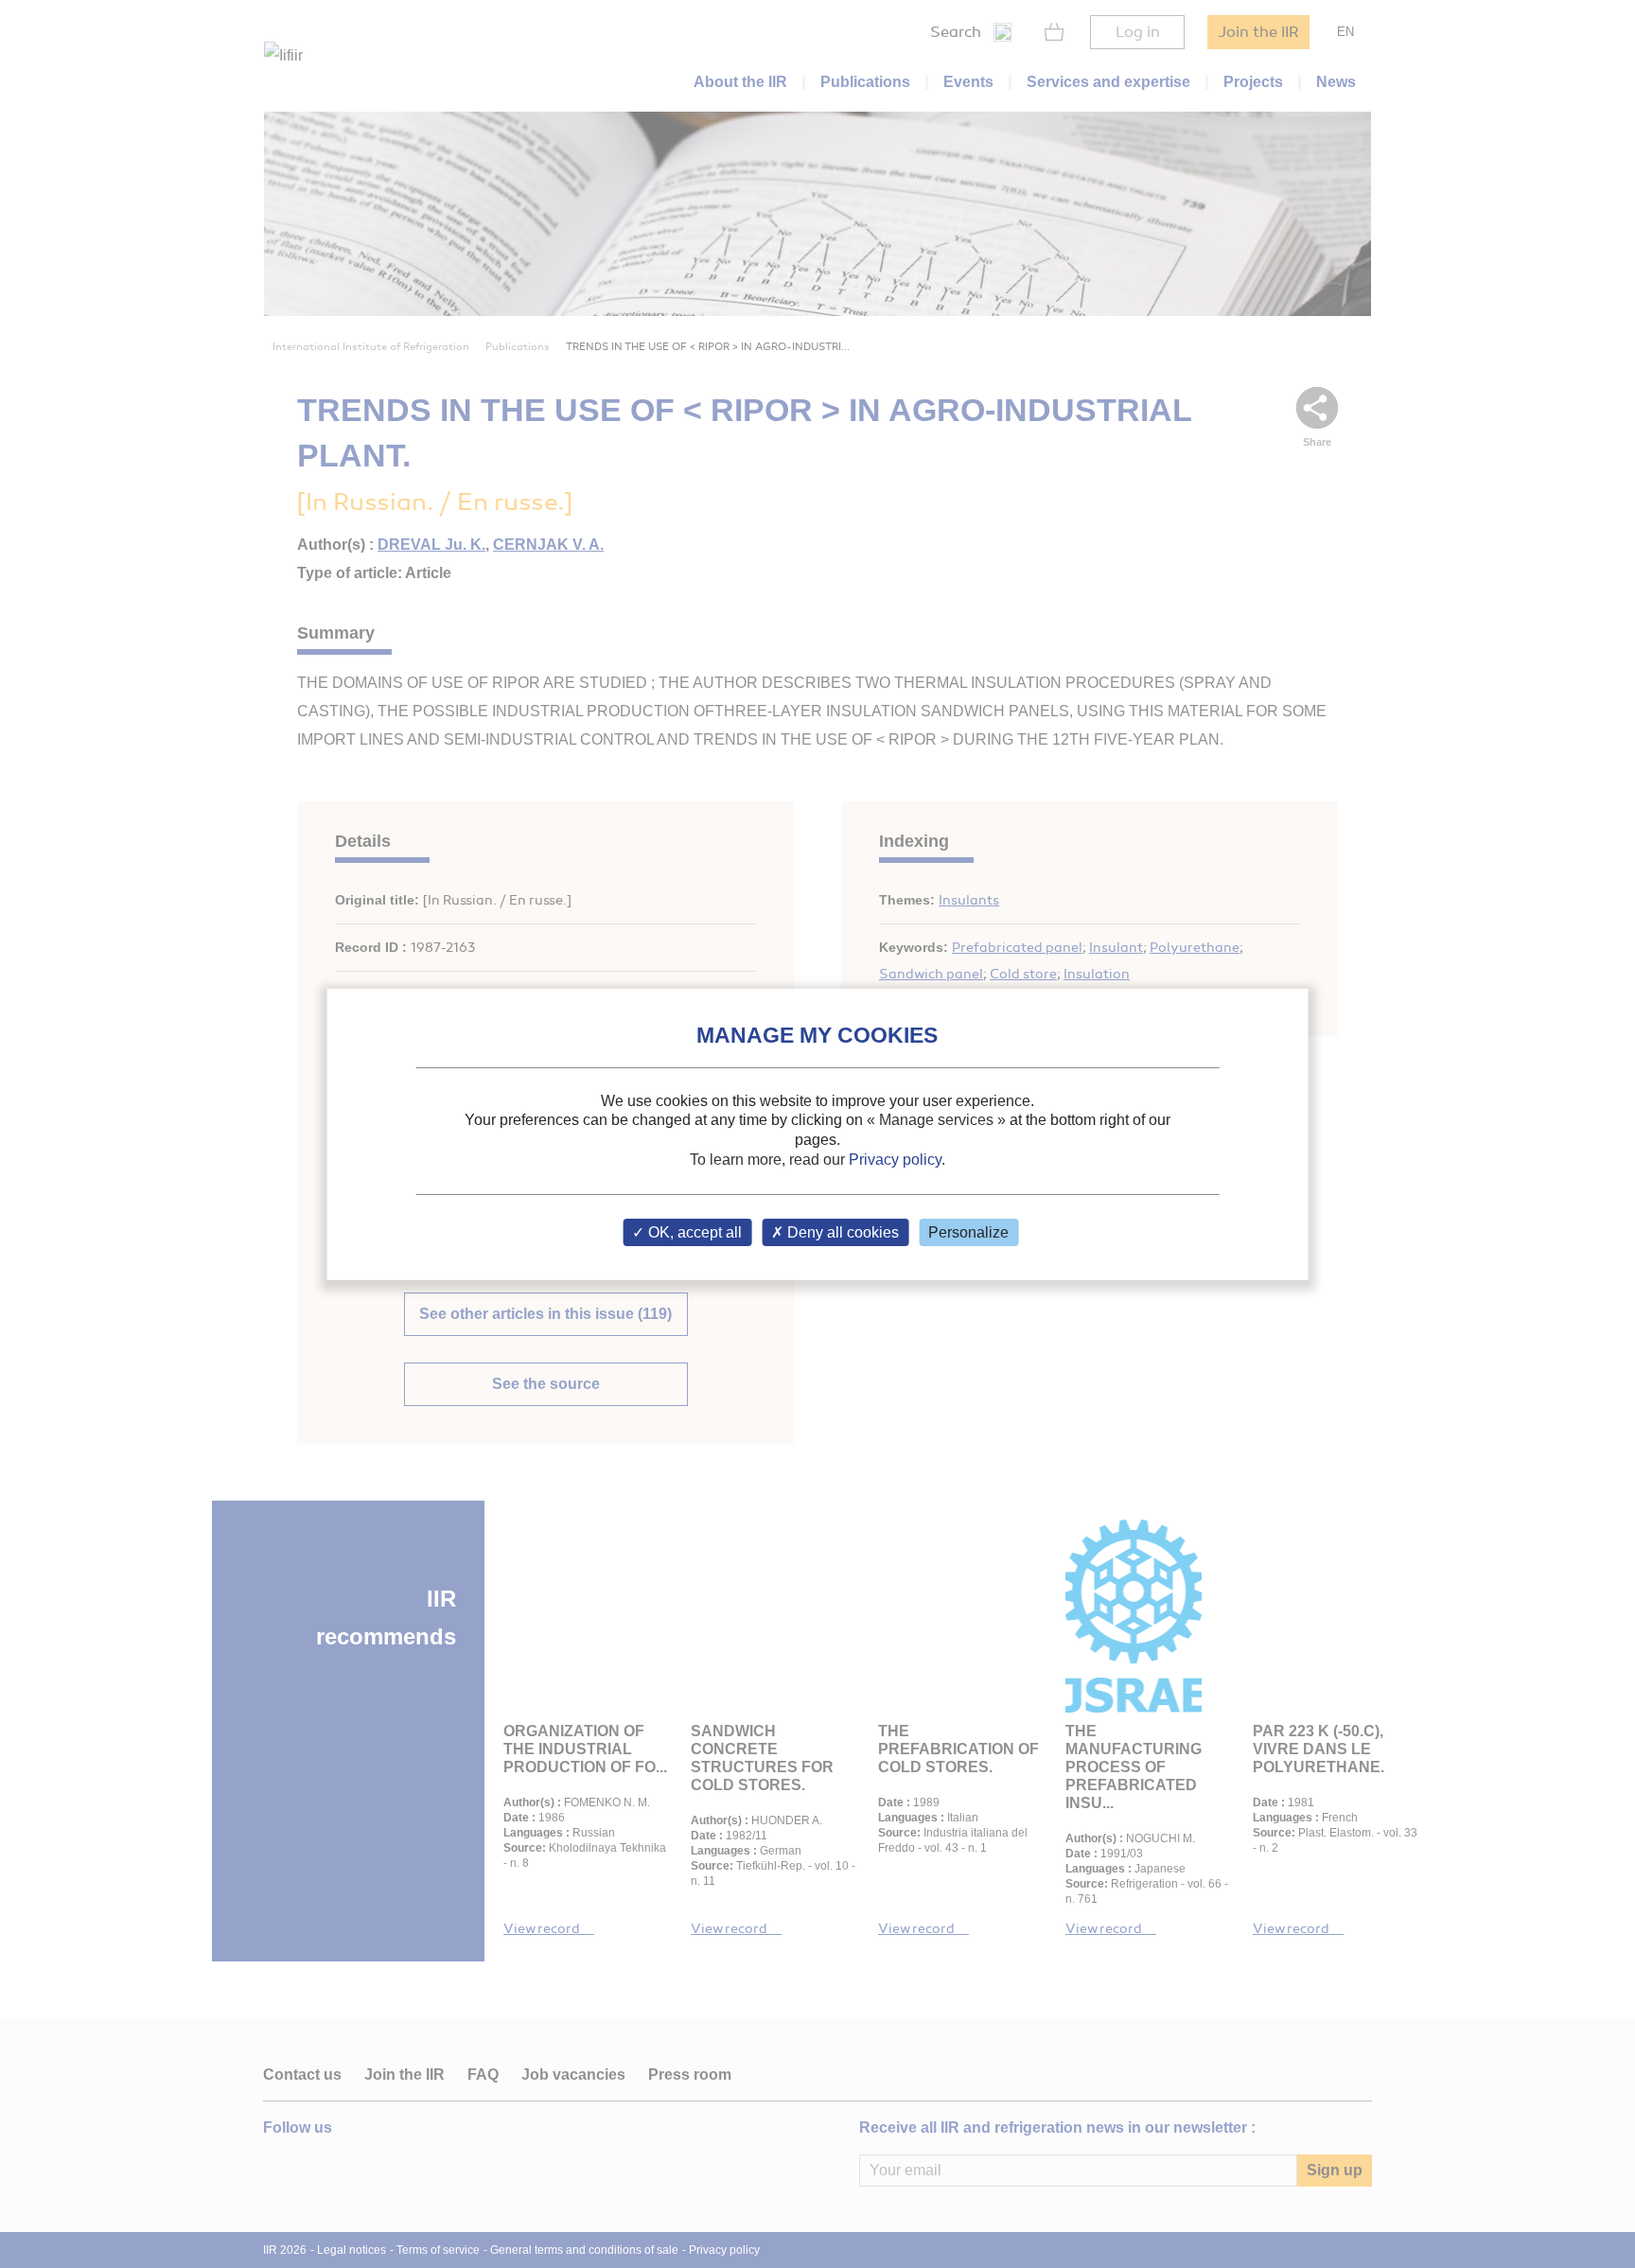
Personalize (968, 1232)
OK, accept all (693, 1232)
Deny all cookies (841, 1232)
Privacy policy (895, 1160)
